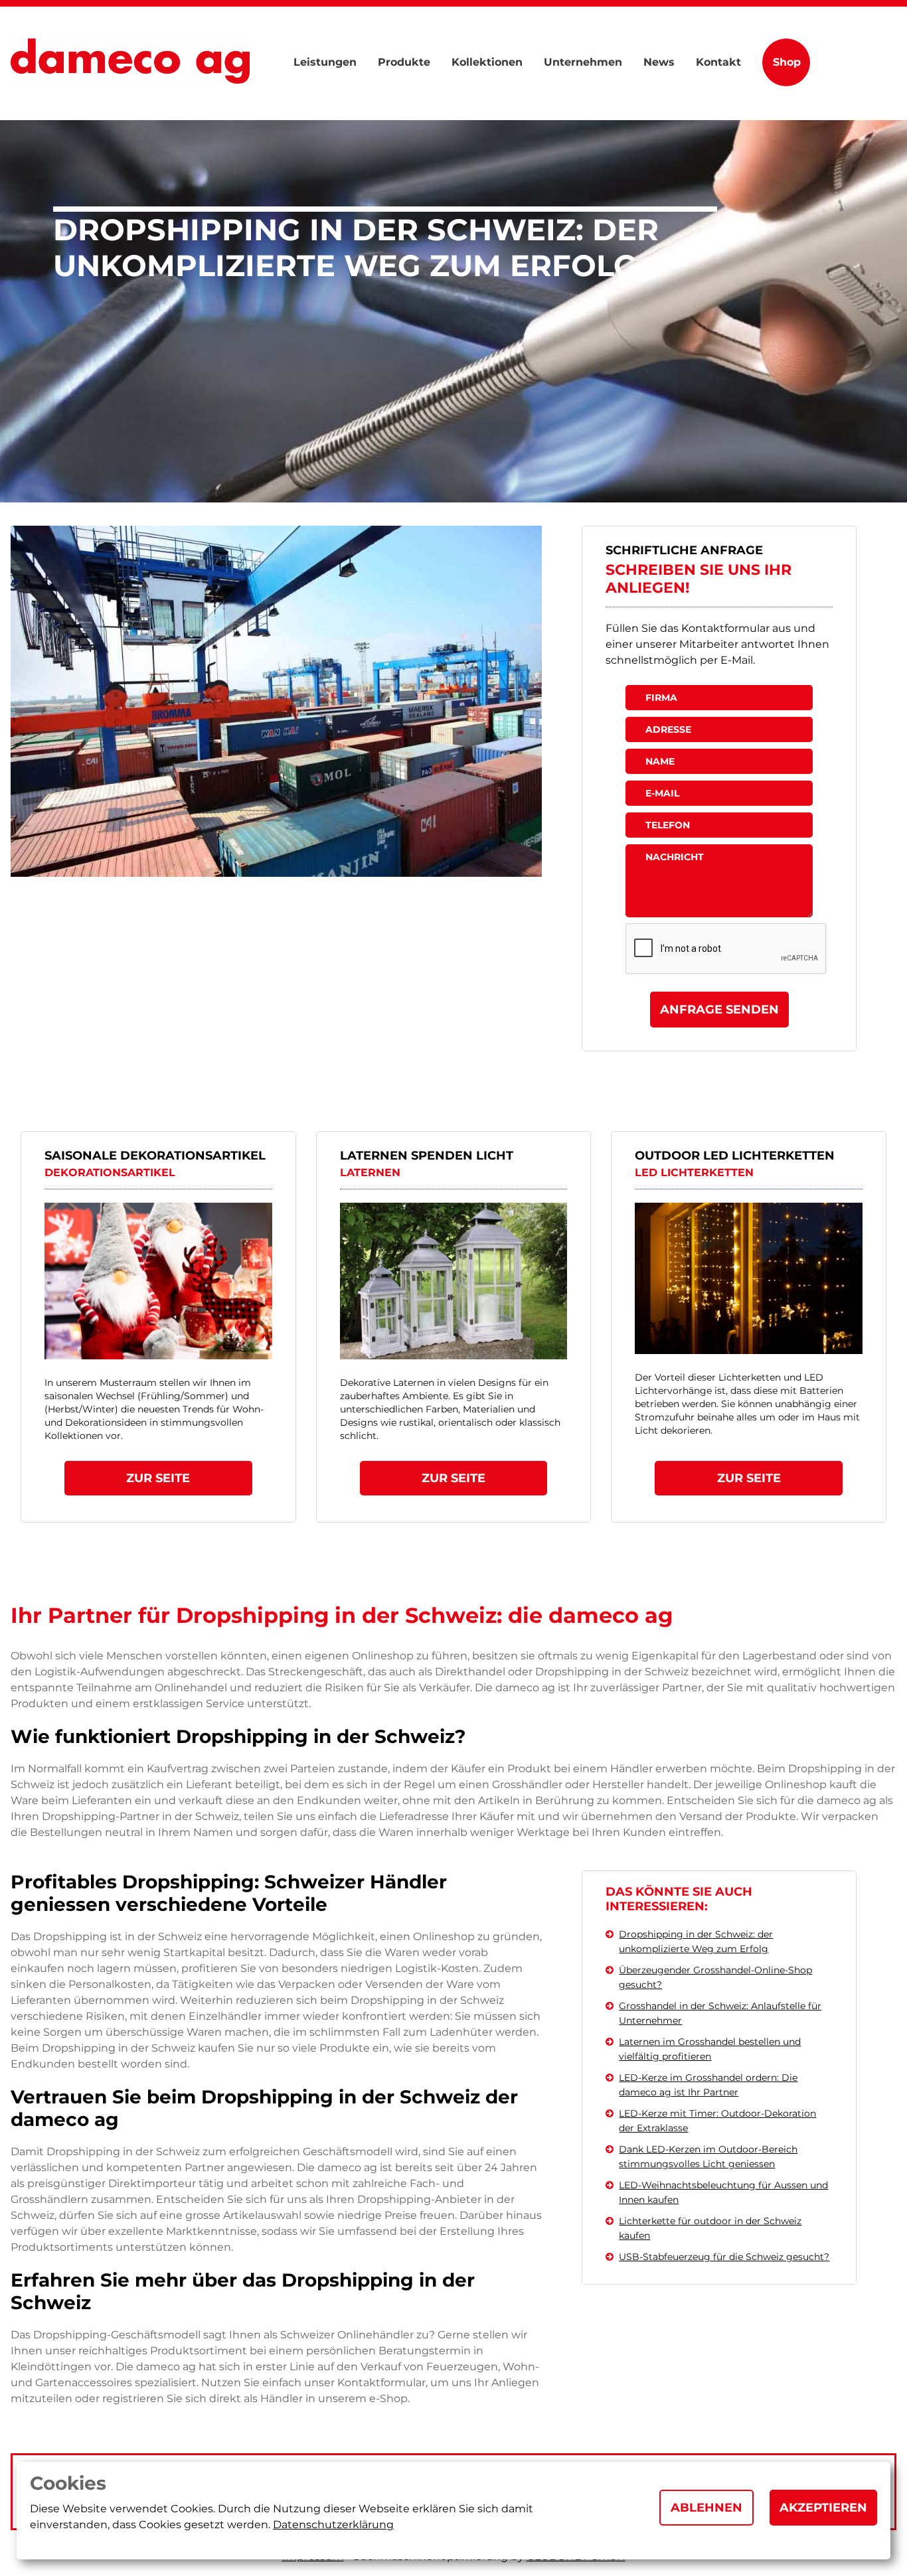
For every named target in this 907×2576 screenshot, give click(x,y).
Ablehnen (706, 2508)
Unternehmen (583, 62)
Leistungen (325, 62)
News (659, 62)
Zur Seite (158, 1478)
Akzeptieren (823, 2508)
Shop (787, 62)
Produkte (404, 62)
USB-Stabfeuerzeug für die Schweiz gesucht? (724, 2257)
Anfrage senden (719, 1010)
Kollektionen (487, 62)
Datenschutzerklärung (333, 2525)
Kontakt (718, 62)
